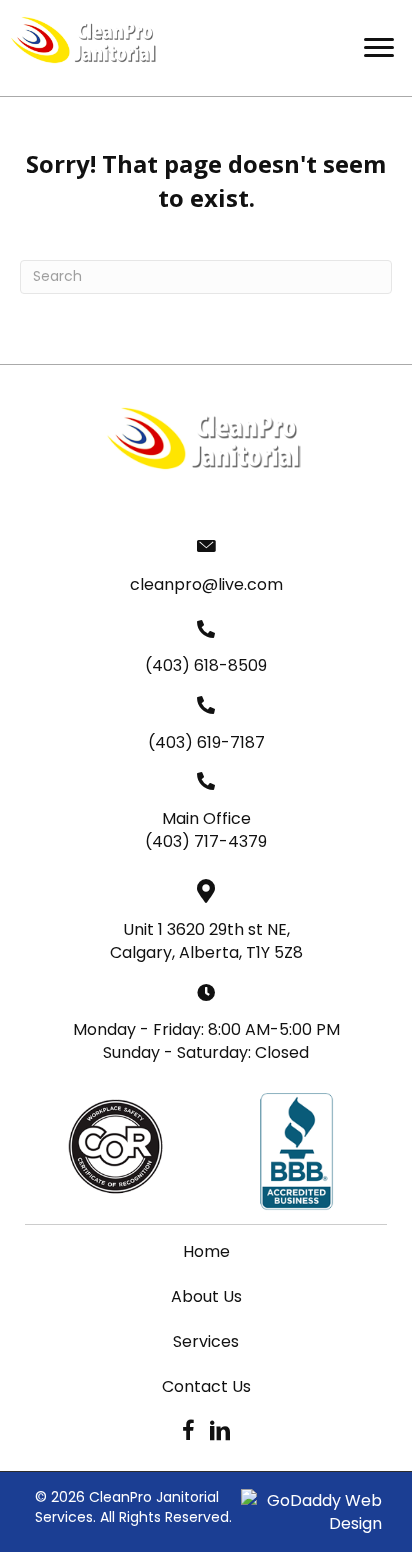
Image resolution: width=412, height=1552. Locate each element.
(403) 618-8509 (206, 665)
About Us (206, 1296)
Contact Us (206, 1386)
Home (206, 1251)
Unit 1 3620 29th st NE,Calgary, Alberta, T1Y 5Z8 (206, 941)
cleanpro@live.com (206, 584)
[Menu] (379, 48)
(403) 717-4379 (206, 841)
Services (206, 1341)
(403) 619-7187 (206, 742)
